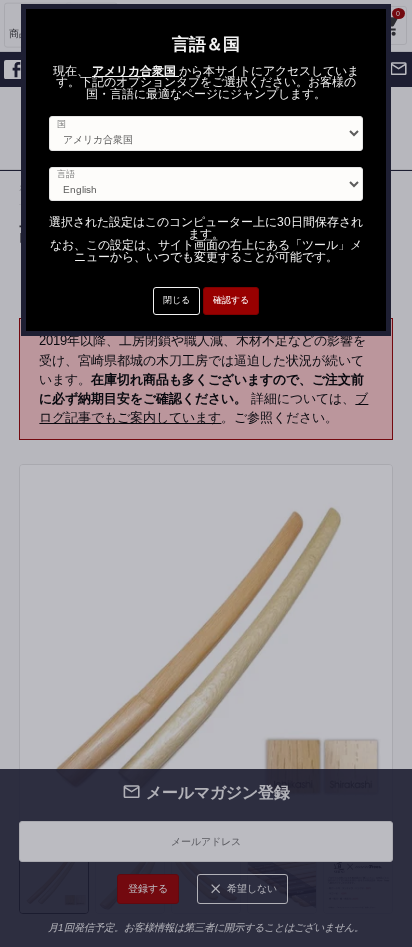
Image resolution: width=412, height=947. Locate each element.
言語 (66, 174)
